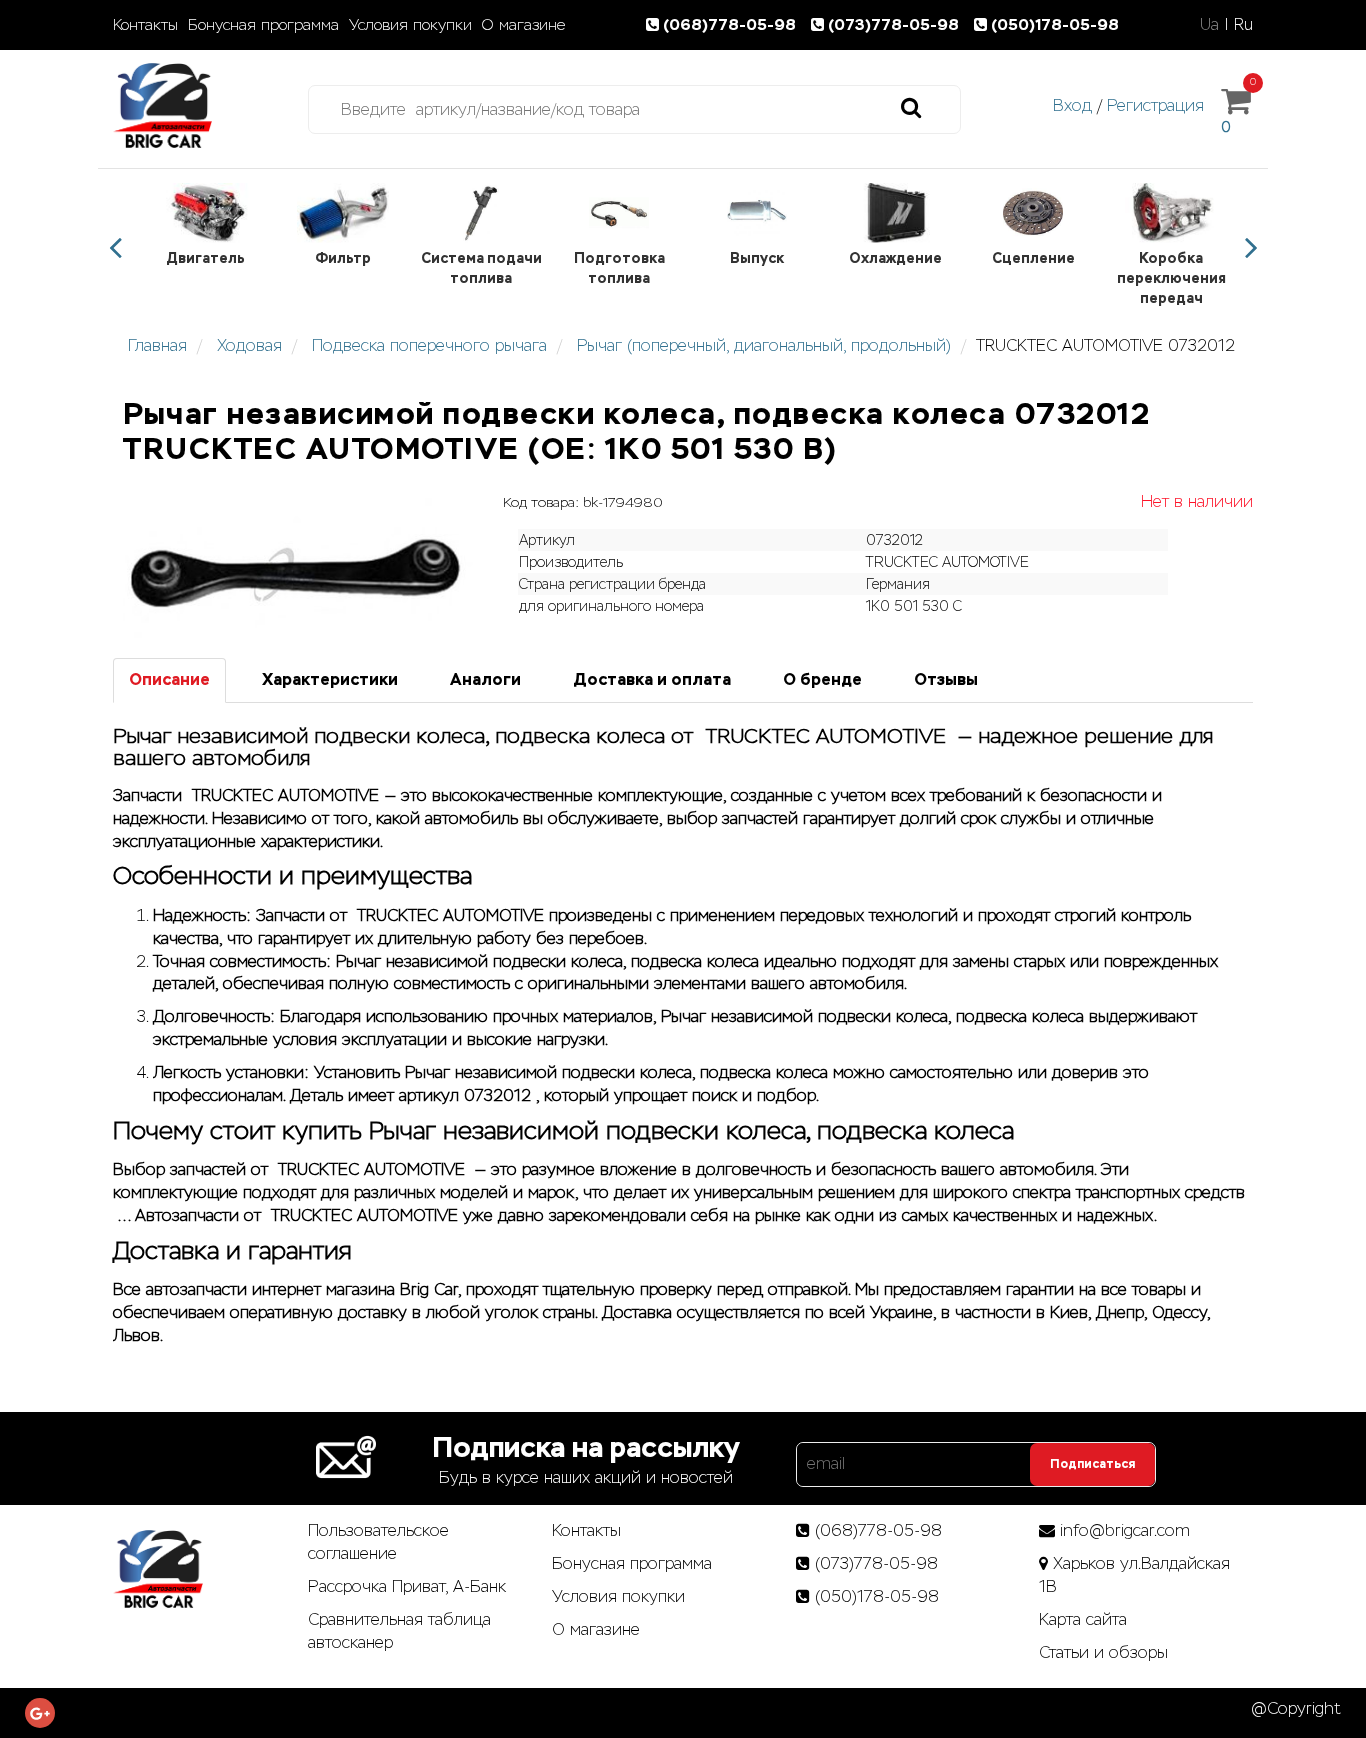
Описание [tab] (169, 679)
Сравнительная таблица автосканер (399, 1631)
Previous (115, 248)
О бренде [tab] (822, 679)
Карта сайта (1083, 1619)
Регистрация (1155, 105)
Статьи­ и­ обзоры (1103, 1652)
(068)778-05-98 (731, 24)
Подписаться (1092, 1464)
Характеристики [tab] (330, 679)
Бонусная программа (263, 25)
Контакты (145, 25)
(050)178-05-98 (1055, 24)
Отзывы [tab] (946, 679)
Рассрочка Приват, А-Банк (407, 1586)
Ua (1209, 24)
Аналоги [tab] (485, 679)
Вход (1072, 105)
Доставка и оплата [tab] (652, 679)
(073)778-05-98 (895, 24)
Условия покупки (410, 25)
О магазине (523, 25)
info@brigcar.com (1125, 1530)
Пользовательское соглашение (378, 1542)
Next (1251, 248)
